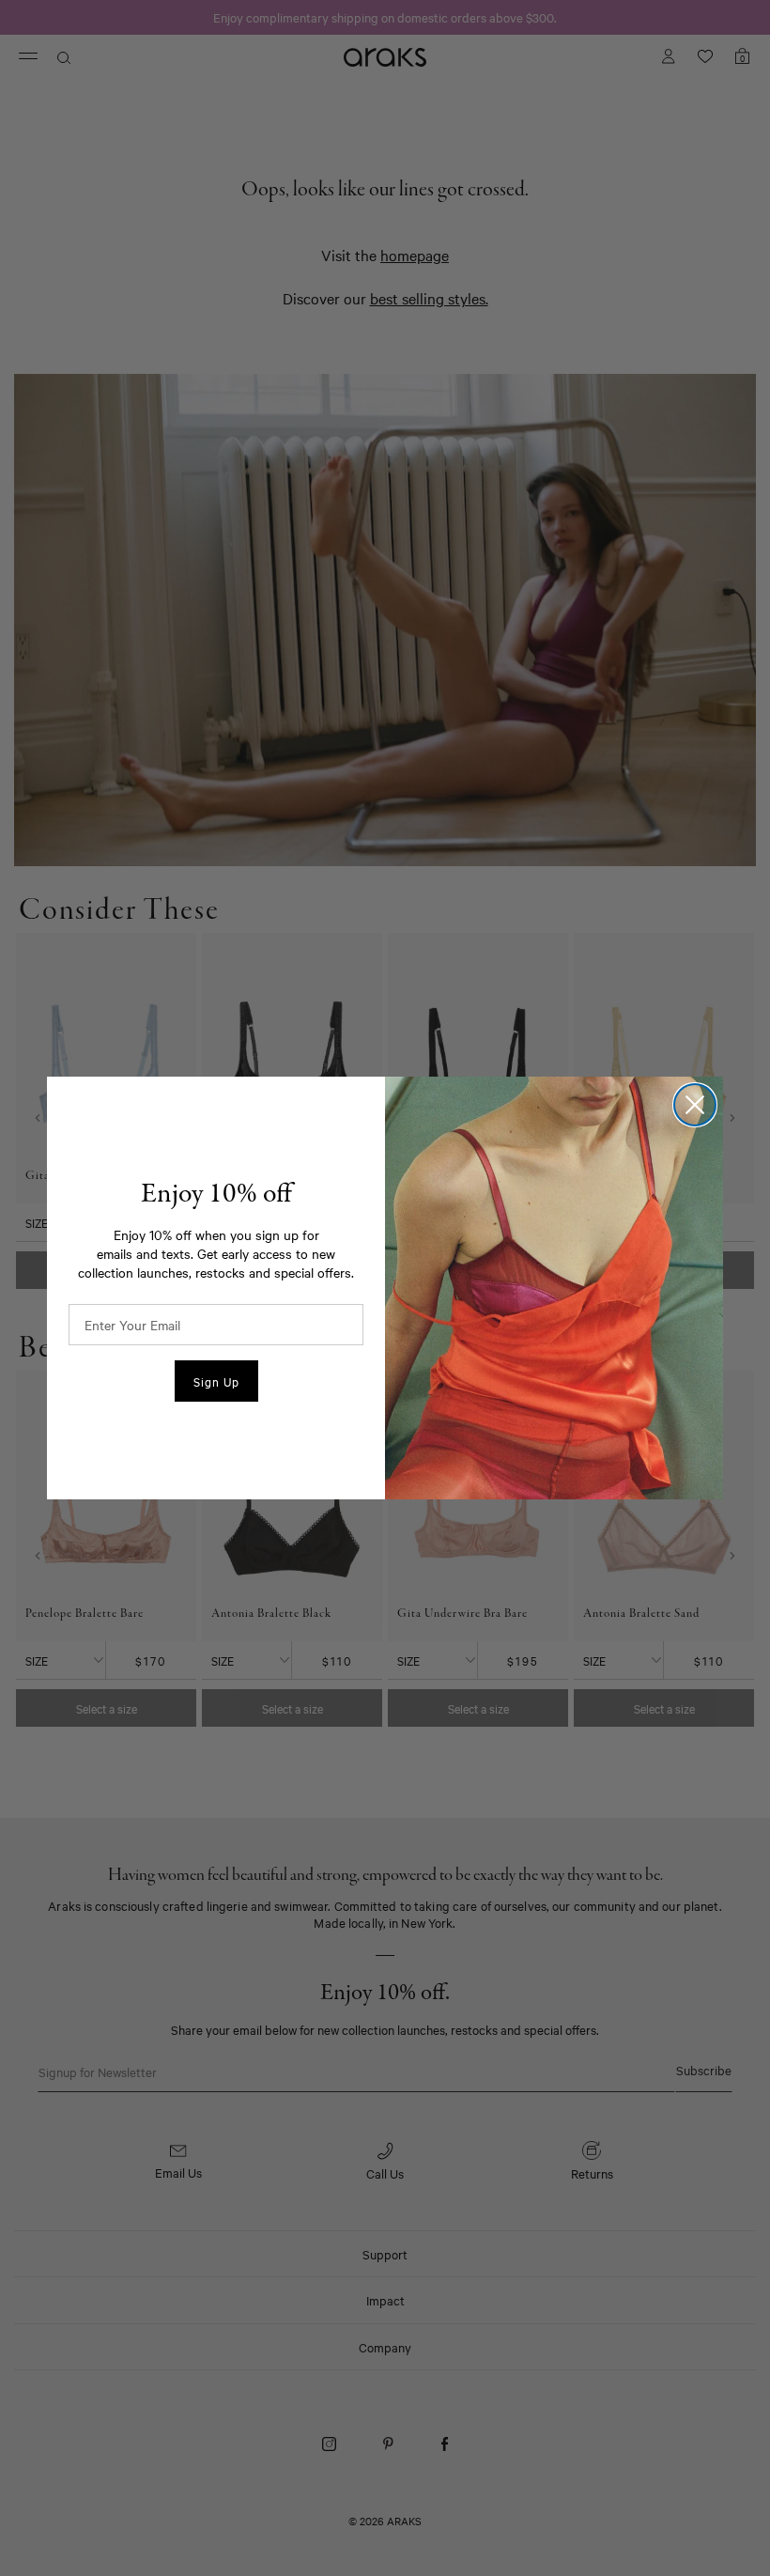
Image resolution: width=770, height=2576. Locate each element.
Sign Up (216, 1381)
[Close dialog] (695, 1105)
